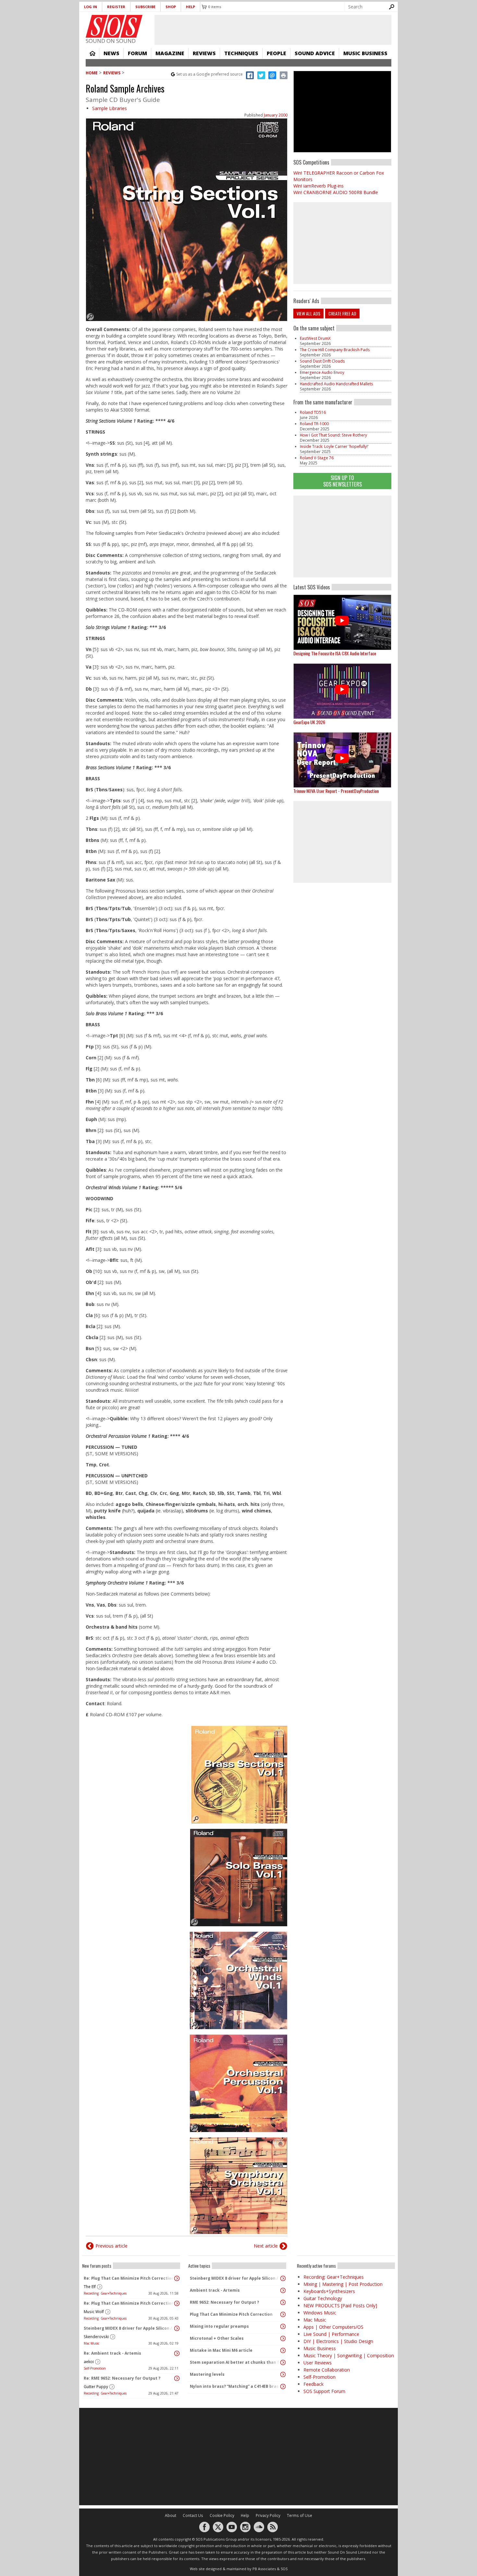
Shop (171, 7)
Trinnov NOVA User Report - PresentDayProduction (336, 791)
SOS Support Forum (324, 2391)
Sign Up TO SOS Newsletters (342, 481)
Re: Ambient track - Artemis (112, 2353)
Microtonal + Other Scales (217, 2338)
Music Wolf (94, 2312)
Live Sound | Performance (331, 2334)
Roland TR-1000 (314, 424)
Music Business (365, 53)
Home (92, 53)
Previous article (111, 2246)
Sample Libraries (110, 108)
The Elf (90, 2287)
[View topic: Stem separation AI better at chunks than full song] (283, 2362)
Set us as (209, 74)
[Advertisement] (342, 536)
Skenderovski (96, 2337)
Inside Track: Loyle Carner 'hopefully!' (334, 446)
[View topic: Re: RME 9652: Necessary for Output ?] (177, 2378)
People (276, 53)
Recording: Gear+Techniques (105, 2293)
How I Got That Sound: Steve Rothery (333, 435)
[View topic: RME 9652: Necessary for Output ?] (283, 2302)
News (111, 53)
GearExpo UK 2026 (309, 722)
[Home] (114, 26)
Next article (266, 2246)
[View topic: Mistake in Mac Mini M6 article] (283, 2350)
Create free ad (342, 313)
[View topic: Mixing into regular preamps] (283, 2326)
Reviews (204, 53)
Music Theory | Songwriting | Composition (349, 2355)
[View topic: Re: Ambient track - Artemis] (177, 2353)
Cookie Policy (222, 2515)
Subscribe (145, 7)
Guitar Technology (323, 2298)
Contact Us (193, 2515)
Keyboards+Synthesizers (329, 2291)
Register (116, 7)
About (171, 2515)
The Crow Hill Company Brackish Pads (335, 350)
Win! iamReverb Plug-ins (318, 186)
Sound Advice (315, 53)
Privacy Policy (268, 2515)
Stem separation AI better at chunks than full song (236, 2362)
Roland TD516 (313, 412)
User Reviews (318, 2363)
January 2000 (276, 115)
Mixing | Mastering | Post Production (343, 2284)
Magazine (170, 53)
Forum (137, 53)
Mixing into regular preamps (219, 2326)
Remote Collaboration (327, 2370)
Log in (91, 7)
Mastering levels (207, 2374)
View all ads (308, 313)
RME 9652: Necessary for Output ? (224, 2302)
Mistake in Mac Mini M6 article (221, 2350)
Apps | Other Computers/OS (333, 2327)
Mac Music (92, 2343)
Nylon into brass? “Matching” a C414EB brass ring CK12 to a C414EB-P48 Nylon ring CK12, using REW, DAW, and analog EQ (236, 2386)
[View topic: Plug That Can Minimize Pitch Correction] (283, 2314)
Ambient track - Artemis (215, 2290)
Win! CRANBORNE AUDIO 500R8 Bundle (336, 192)
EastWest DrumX (315, 338)
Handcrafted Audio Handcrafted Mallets (336, 384)
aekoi (89, 2362)
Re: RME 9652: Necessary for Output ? (122, 2378)
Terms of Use (300, 2515)
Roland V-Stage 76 (317, 458)
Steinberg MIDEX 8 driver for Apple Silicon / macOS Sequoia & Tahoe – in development (129, 2328)
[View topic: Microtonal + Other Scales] (283, 2338)
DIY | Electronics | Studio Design (338, 2341)
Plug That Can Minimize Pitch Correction (231, 2314)
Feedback (313, 2384)
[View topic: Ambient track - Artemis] (283, 2290)
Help (190, 7)
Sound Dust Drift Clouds (322, 361)
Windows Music (320, 2313)
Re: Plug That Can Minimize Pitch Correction (129, 2278)
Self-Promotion (95, 2368)
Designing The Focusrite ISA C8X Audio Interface (335, 653)
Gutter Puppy (96, 2387)
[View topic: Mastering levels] (283, 2374)
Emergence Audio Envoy (322, 372)
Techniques (241, 53)
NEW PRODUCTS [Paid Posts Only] (340, 2305)
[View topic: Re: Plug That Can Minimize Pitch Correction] (177, 2278)
